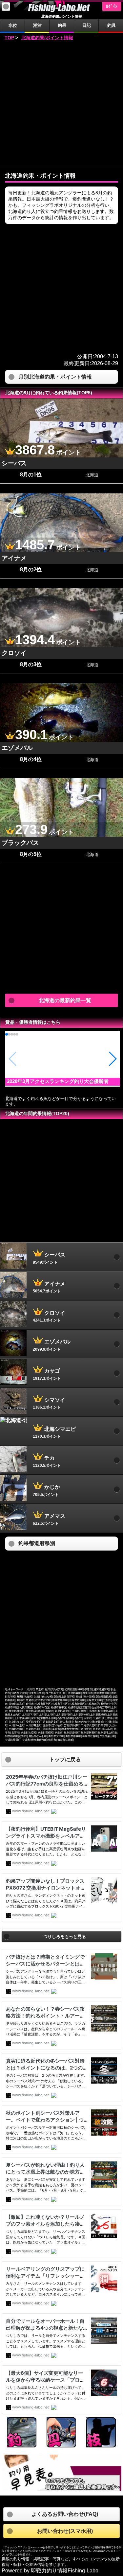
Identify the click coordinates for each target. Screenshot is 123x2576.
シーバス (14, 463)
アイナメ (14, 558)
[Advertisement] (61, 104)
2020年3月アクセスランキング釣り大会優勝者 (58, 1081)
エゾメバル (17, 748)
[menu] (6, 7)
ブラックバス (20, 843)
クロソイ (14, 653)
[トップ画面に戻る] (61, 11)
